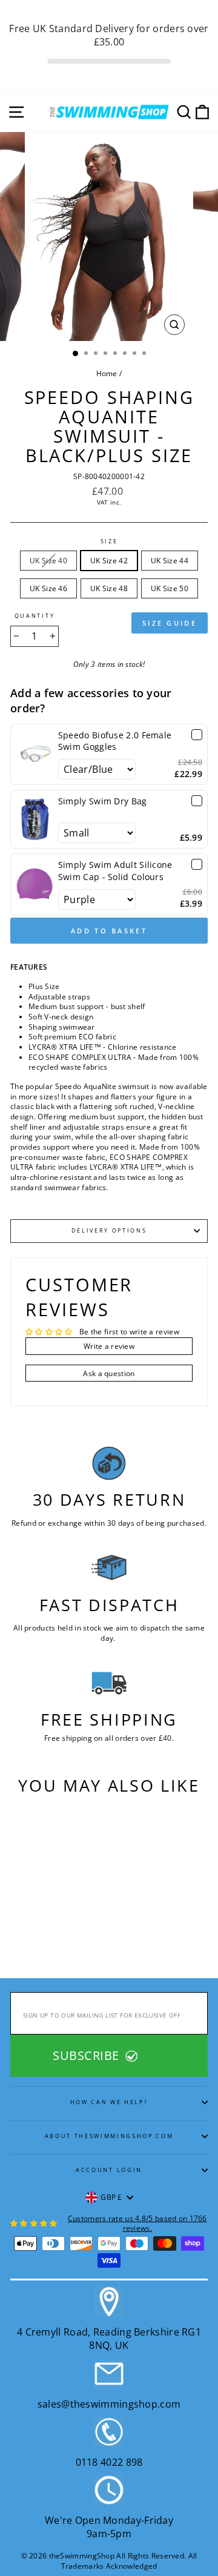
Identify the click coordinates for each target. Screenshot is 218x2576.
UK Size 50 (170, 588)
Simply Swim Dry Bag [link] (103, 801)
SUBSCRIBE (88, 2055)
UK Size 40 (48, 560)
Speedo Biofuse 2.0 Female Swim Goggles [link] (115, 741)
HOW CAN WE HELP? (109, 2102)
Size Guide (170, 623)
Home (107, 373)
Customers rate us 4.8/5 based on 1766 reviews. (137, 2223)
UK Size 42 (109, 560)
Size (109, 541)
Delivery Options (109, 1230)
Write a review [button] (109, 1346)
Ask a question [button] (109, 1373)
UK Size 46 (48, 588)
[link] (35, 755)
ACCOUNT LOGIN (109, 2170)
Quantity (35, 616)
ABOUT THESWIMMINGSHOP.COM (109, 2136)
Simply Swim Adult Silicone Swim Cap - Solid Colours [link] (115, 871)
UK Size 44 (170, 560)
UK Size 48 (109, 588)
